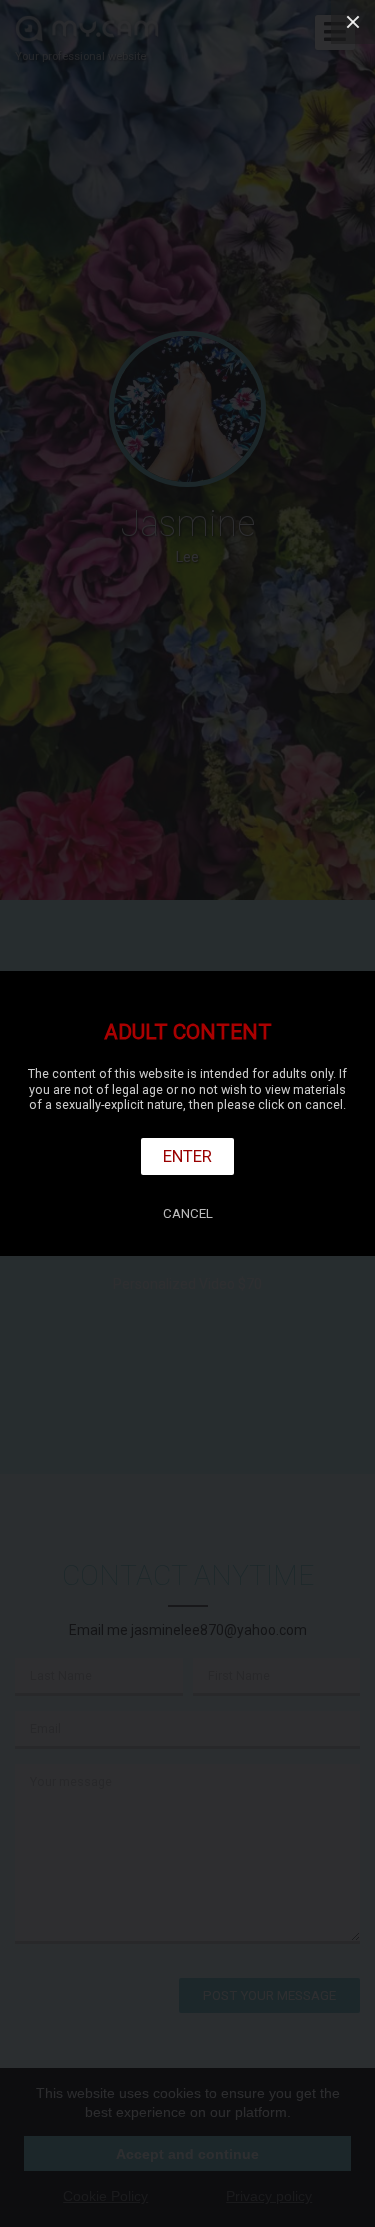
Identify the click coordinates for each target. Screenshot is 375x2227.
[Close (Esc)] (353, 22)
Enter (187, 1156)
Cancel (188, 1213)
